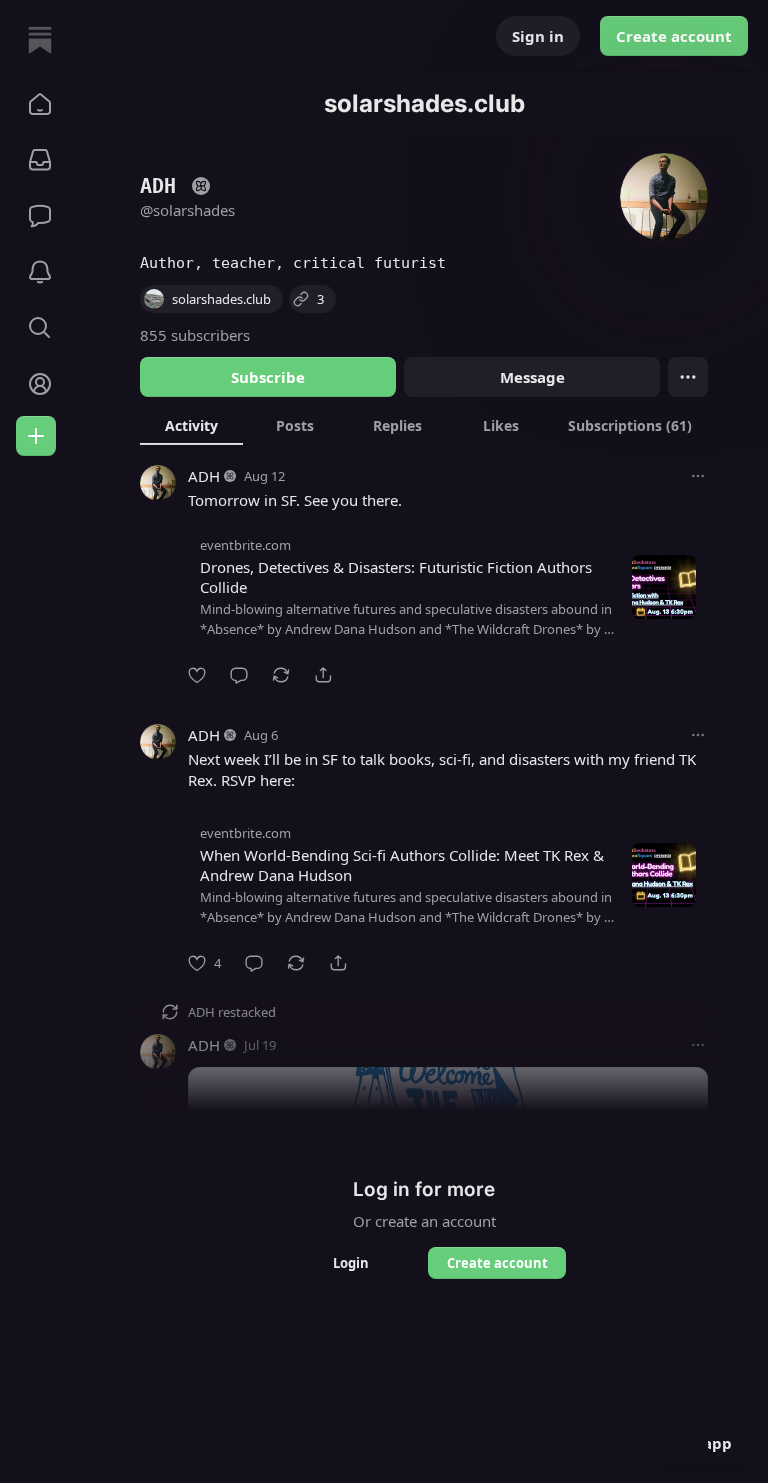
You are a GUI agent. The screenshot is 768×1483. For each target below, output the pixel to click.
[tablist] (424, 425)
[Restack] (281, 675)
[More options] (698, 476)
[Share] (323, 675)
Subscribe (268, 377)
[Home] (40, 40)
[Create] (36, 436)
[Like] (197, 675)
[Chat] (40, 216)
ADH (204, 476)
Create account (674, 36)
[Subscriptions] (40, 160)
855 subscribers (195, 335)
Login (351, 1263)
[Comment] (239, 675)
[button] (40, 104)
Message (532, 377)
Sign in (538, 36)
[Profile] (40, 384)
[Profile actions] (688, 377)
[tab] (191, 425)
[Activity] (40, 272)
